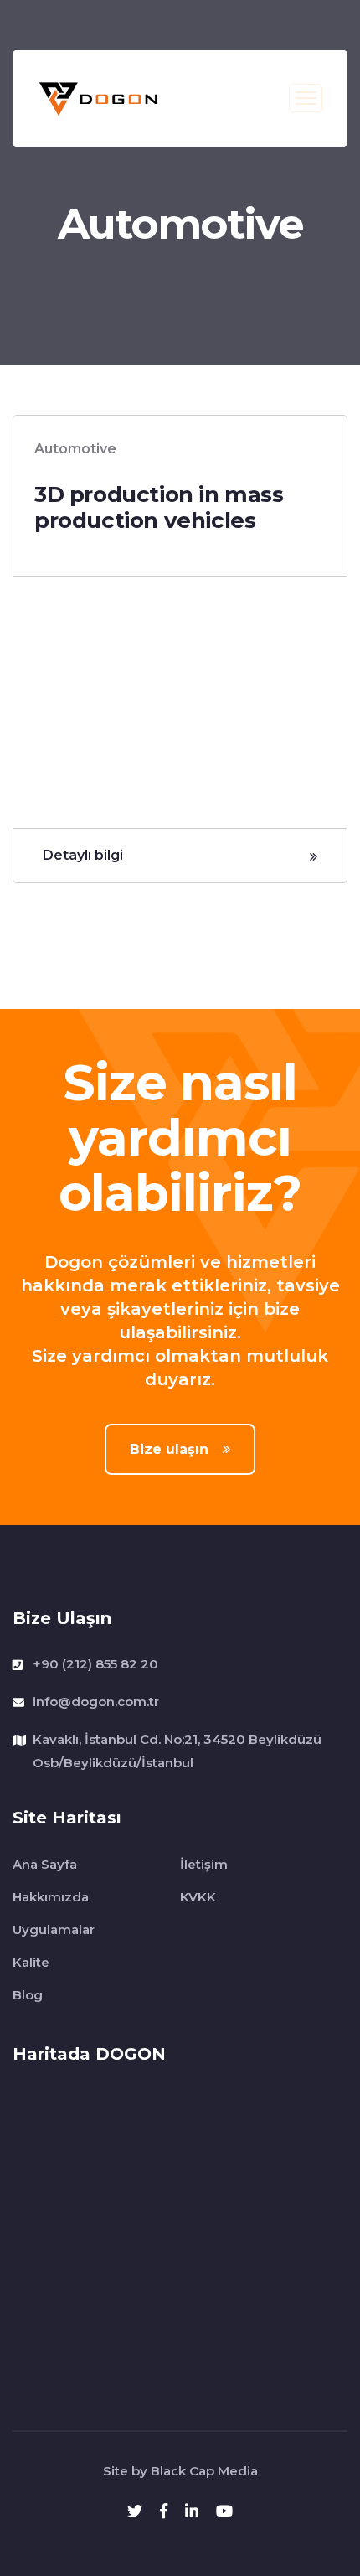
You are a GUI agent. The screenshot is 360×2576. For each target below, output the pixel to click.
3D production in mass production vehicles (159, 507)
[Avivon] (98, 97)
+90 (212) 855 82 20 (95, 1664)
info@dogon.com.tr (96, 1702)
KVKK (198, 1897)
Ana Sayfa (45, 1864)
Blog (28, 1995)
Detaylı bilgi (83, 855)
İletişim (204, 1864)
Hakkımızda (51, 1897)
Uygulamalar (54, 1929)
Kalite (31, 1962)
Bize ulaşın (171, 1449)
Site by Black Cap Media (180, 2471)
